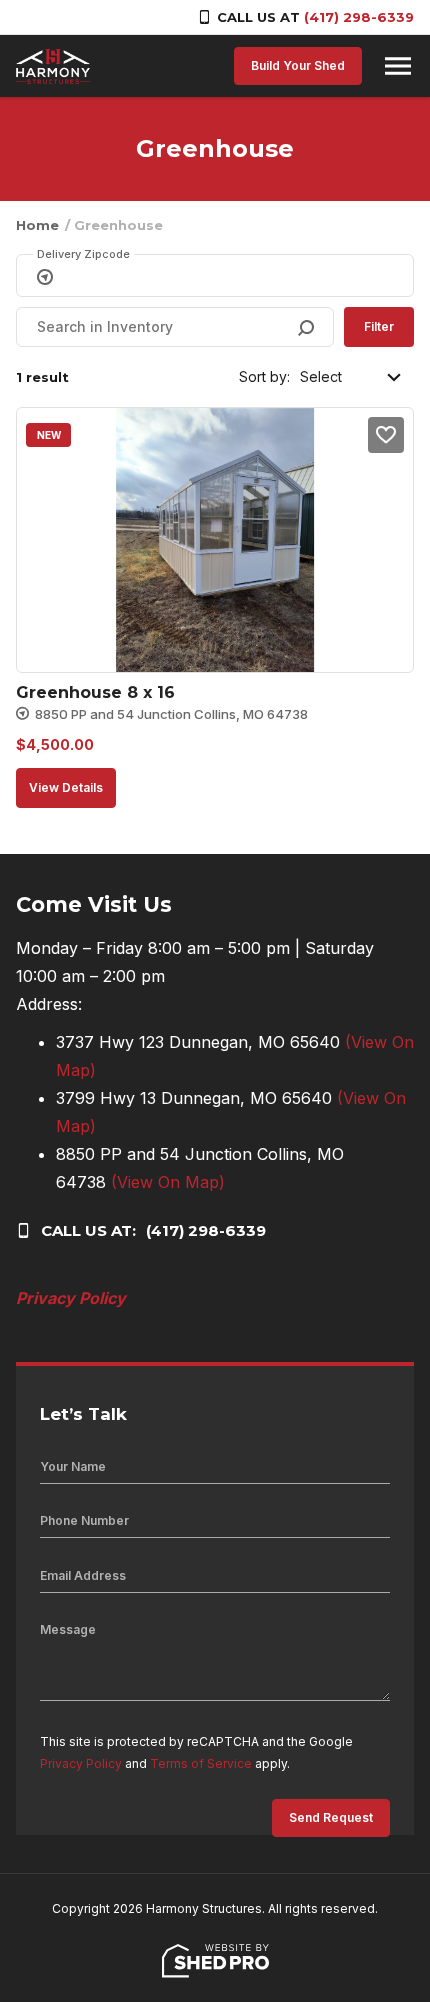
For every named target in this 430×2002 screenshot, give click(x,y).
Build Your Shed (298, 65)
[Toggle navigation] (398, 66)
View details (66, 787)
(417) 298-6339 (359, 17)
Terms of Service (201, 1763)
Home (37, 225)
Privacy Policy (71, 1298)
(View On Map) (168, 1182)
